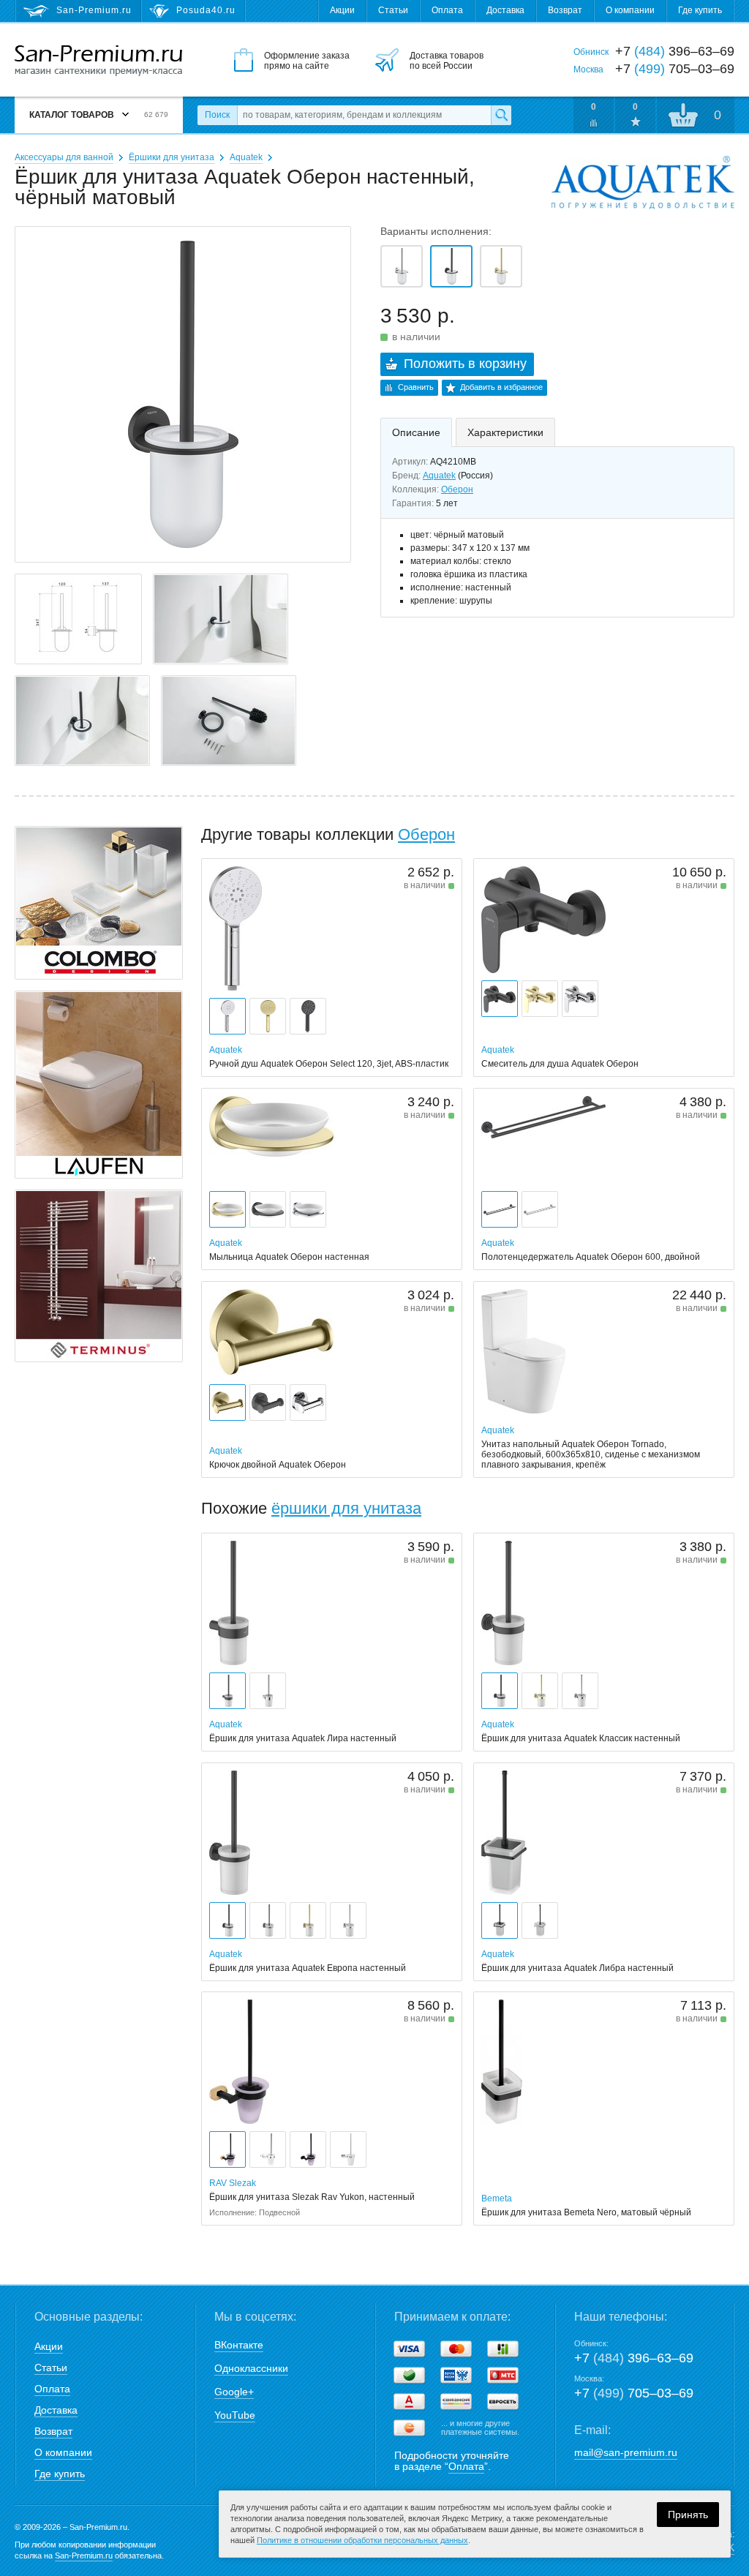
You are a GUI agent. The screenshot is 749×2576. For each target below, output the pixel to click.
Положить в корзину (465, 364)
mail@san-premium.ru (626, 2452)
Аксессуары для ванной (64, 157)
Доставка (505, 10)
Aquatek (246, 157)
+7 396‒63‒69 (634, 2358)
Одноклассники (251, 2368)
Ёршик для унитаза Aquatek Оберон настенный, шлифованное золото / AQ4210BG (501, 266)
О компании (630, 10)
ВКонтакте (239, 2345)
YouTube (235, 2415)
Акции (342, 10)
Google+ (234, 2392)
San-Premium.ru (84, 2556)
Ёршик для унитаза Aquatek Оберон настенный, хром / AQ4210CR (402, 266)
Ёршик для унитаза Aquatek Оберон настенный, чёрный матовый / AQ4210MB (451, 266)
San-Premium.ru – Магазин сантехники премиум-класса (98, 61)
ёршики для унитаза (346, 1508)
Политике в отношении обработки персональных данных (362, 2540)
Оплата (447, 10)
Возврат (565, 10)
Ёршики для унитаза (172, 157)
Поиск (217, 115)
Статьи (393, 10)
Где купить (700, 10)
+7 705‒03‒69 (634, 2393)
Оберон (457, 489)
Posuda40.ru (206, 10)
